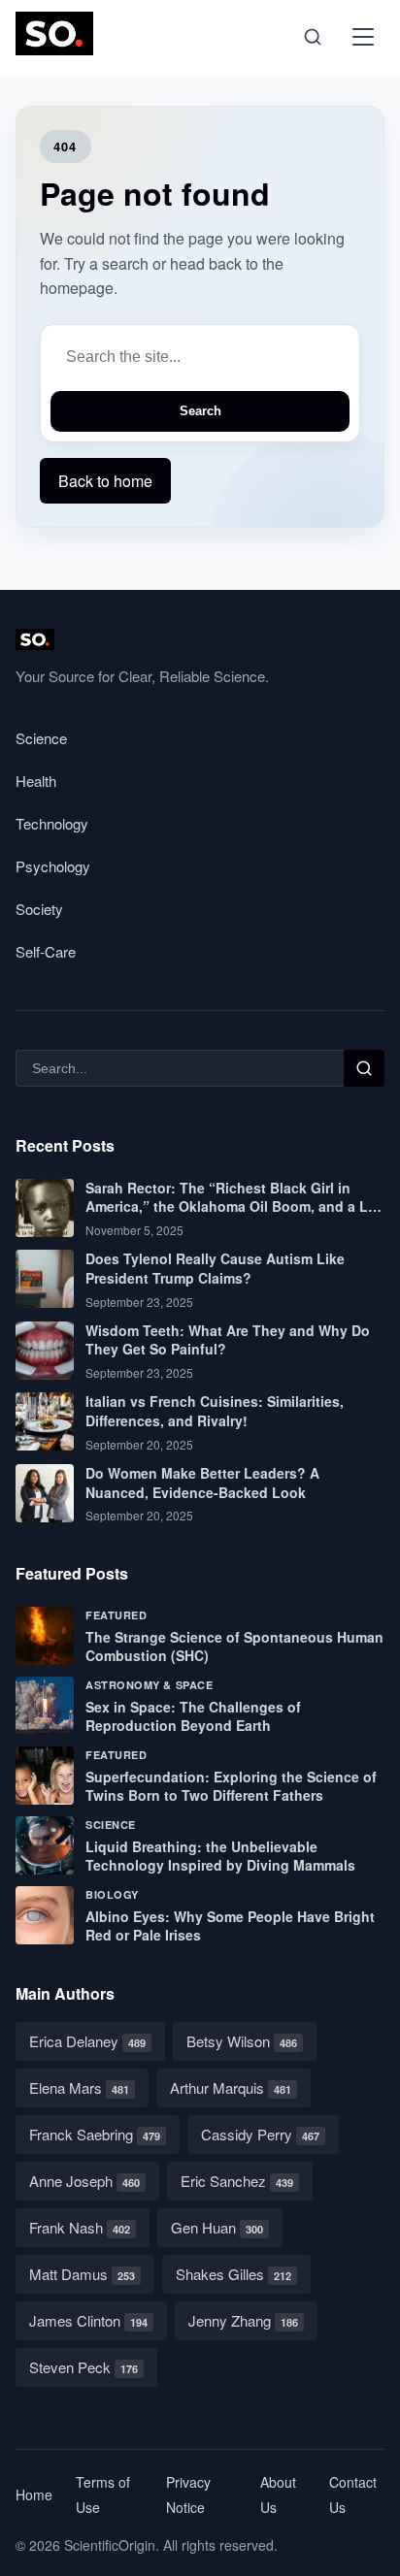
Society (39, 909)
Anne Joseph (84, 2181)
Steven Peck (83, 2367)
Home (34, 2494)
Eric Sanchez (237, 2181)
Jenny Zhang (243, 2320)
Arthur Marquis (231, 2087)
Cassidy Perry (260, 2134)
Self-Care (46, 951)
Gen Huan (217, 2227)
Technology (52, 823)
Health (36, 781)
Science (41, 738)
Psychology (53, 866)
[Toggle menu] (363, 37)
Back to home (105, 481)
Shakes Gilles (233, 2274)
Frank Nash (80, 2227)
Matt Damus (82, 2274)
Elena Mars (79, 2087)
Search (200, 411)
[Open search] (313, 37)
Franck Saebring (95, 2134)
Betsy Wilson (242, 2041)
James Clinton (88, 2320)
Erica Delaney (87, 2041)
